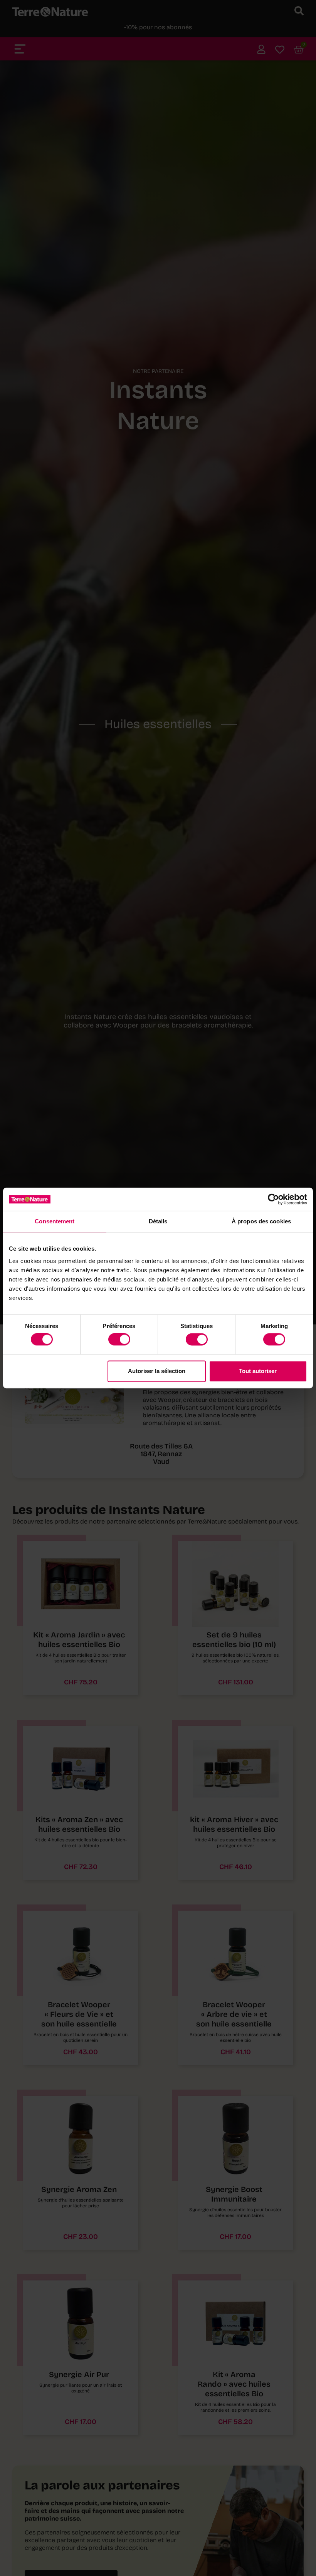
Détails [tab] (158, 1221)
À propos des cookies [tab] (261, 1221)
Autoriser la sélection (157, 1371)
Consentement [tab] (55, 1221)
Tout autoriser (258, 1371)
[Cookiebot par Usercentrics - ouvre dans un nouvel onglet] (273, 1199)
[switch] (119, 1340)
